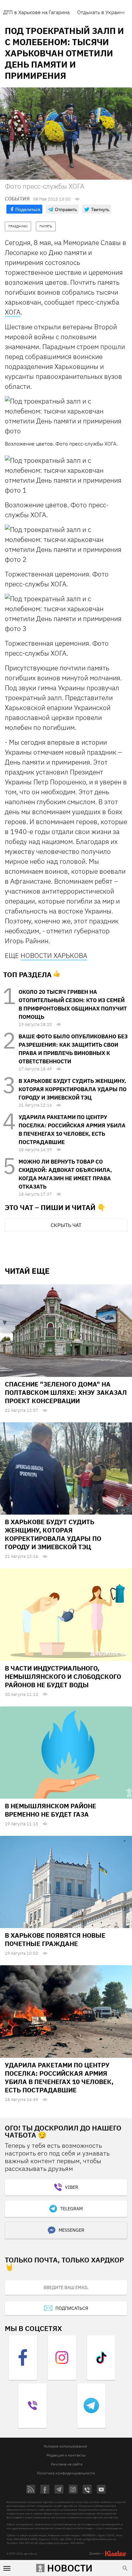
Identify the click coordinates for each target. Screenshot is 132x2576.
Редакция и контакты (66, 2455)
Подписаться (72, 2308)
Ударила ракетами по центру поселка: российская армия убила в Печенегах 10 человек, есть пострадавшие (59, 2077)
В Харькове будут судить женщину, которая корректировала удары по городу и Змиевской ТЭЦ (73, 1089)
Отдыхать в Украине (101, 12)
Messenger (71, 2230)
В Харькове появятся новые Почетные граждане (55, 1939)
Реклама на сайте (67, 2464)
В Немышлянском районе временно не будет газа (50, 1810)
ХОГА (13, 312)
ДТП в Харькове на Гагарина (36, 12)
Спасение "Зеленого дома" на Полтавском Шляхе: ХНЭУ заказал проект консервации (66, 1392)
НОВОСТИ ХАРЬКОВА (54, 955)
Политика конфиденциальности (66, 2473)
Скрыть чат (66, 1225)
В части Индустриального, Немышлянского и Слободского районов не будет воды (63, 1676)
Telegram (71, 2209)
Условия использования (65, 2446)
